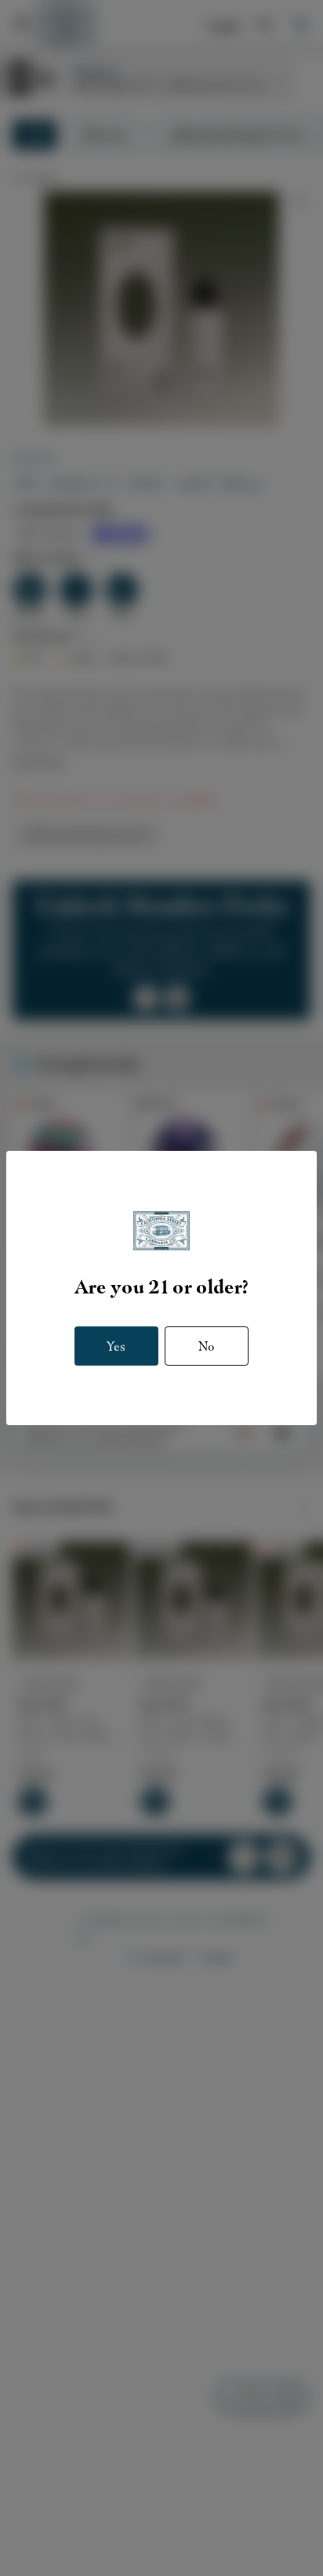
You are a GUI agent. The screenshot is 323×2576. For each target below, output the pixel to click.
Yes (116, 1346)
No (207, 1346)
